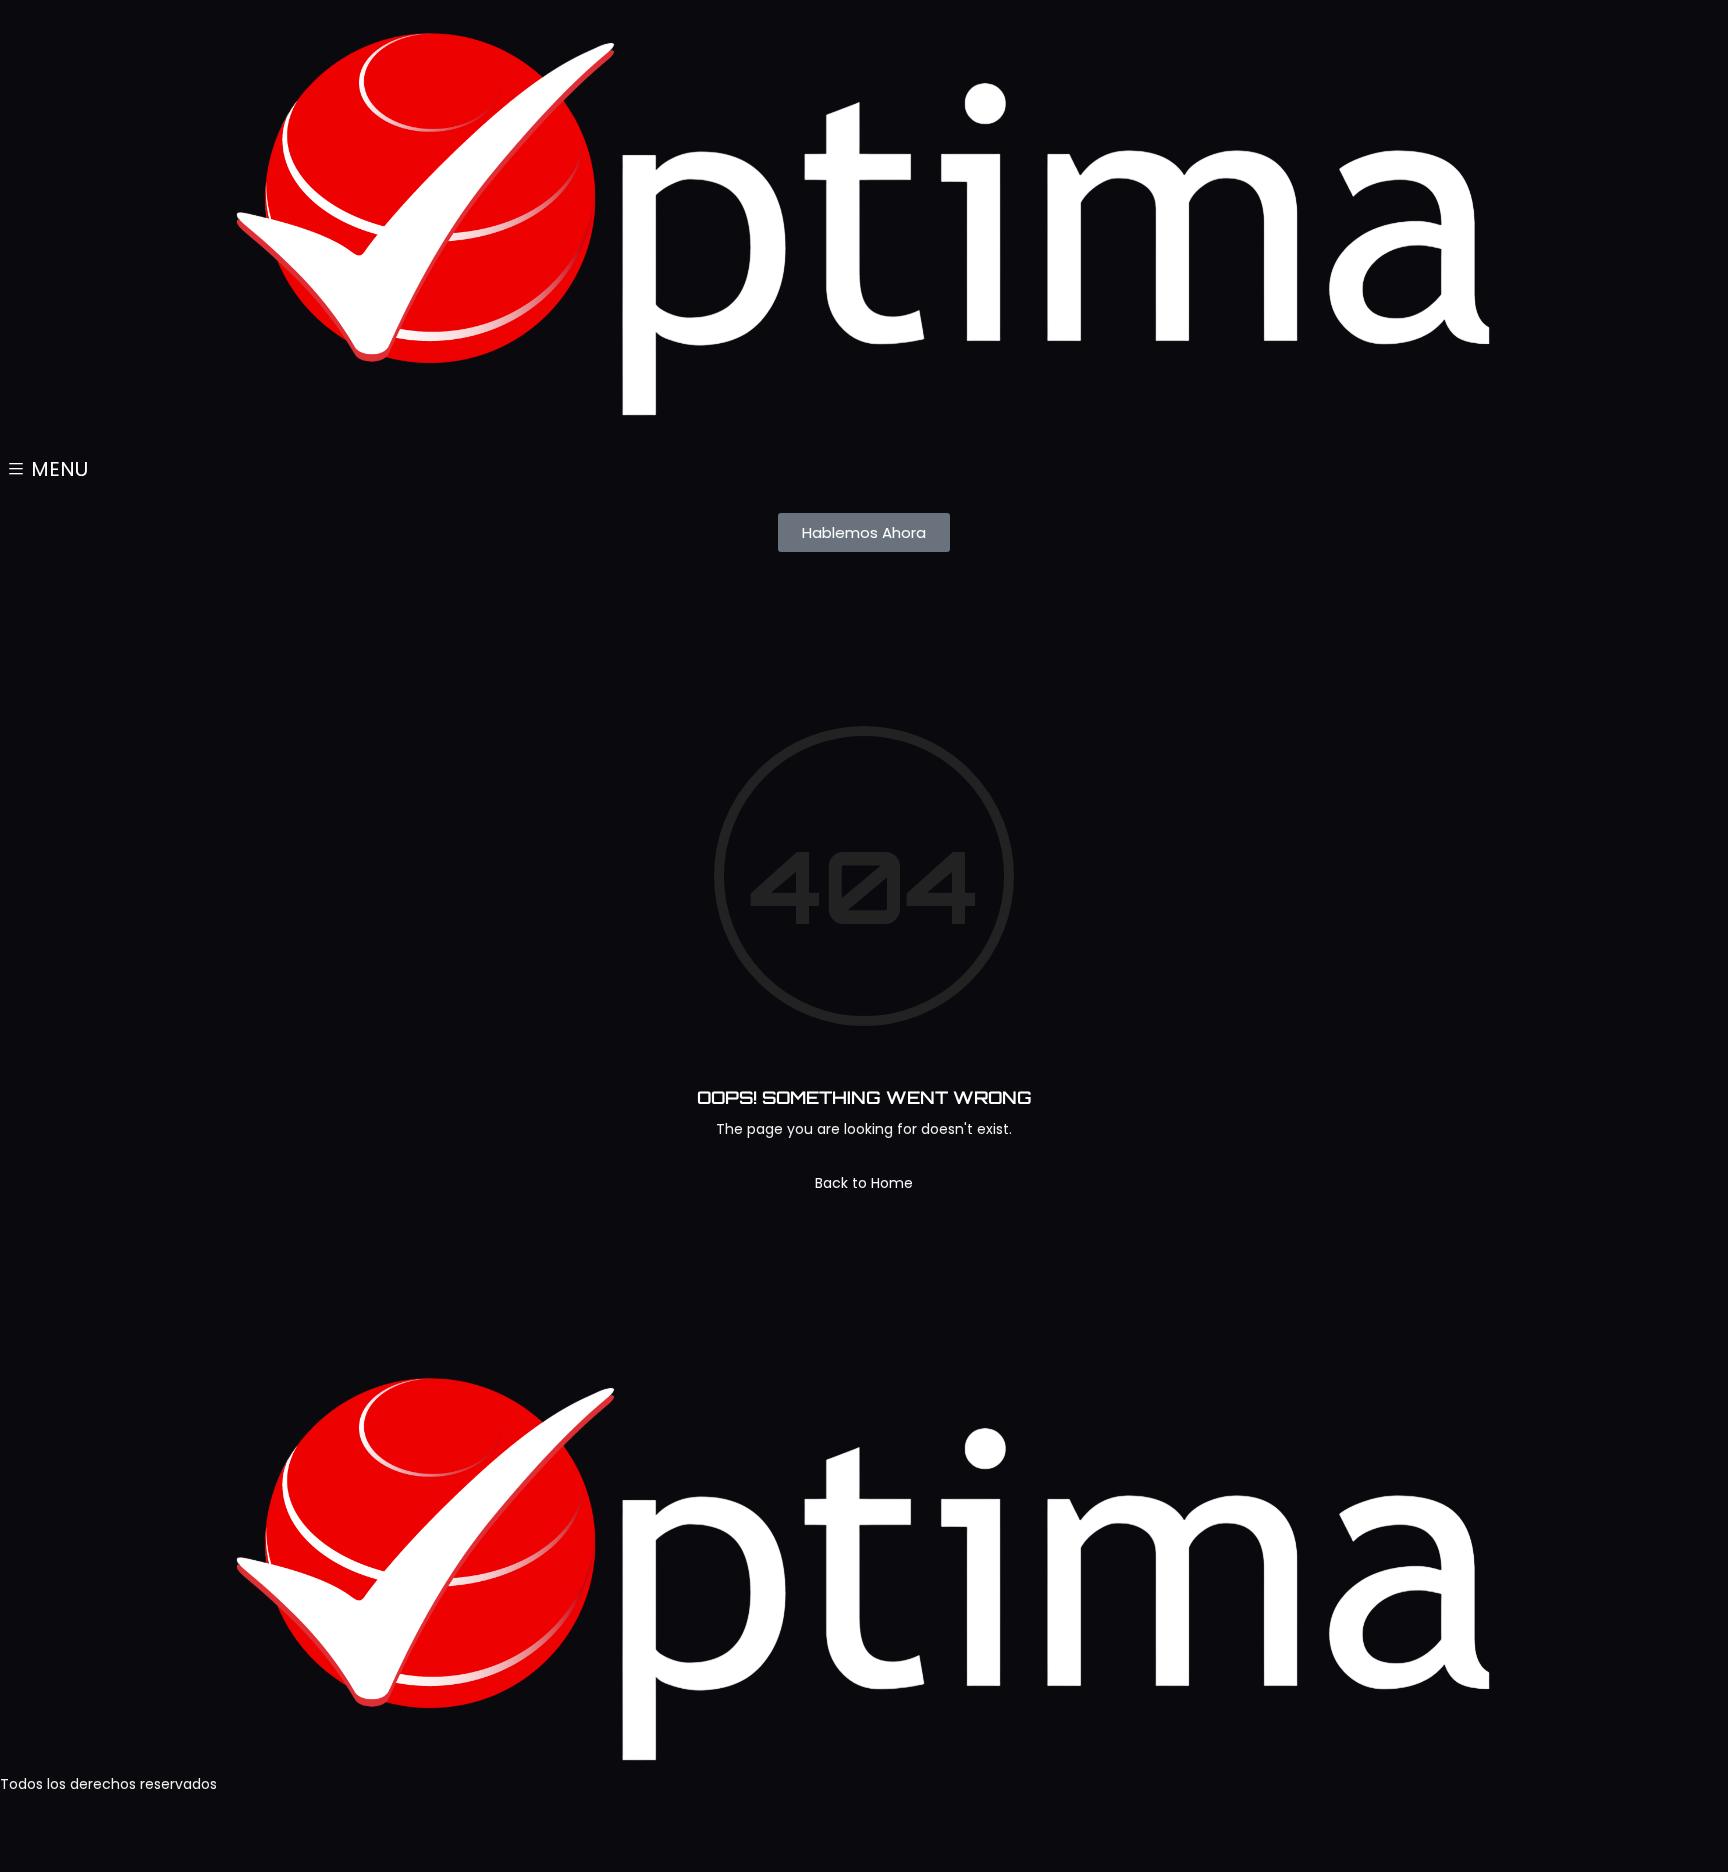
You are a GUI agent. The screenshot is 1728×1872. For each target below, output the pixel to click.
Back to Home (864, 1183)
